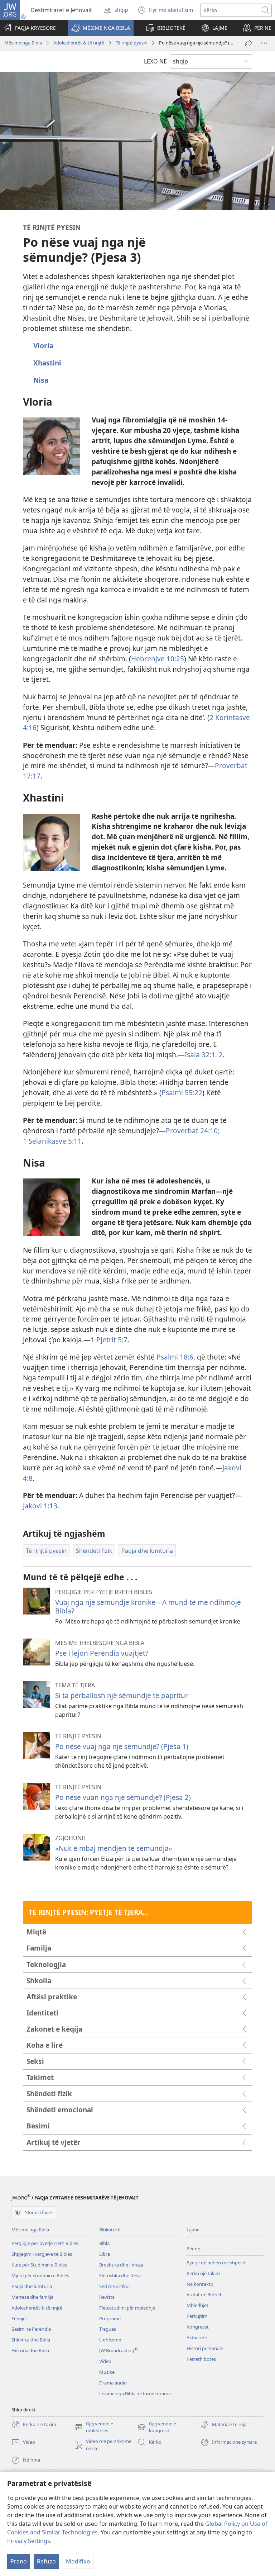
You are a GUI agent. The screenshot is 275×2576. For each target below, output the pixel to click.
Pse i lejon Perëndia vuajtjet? (102, 1653)
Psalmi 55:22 (182, 1093)
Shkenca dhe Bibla (31, 2340)
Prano (19, 2561)
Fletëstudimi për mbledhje (127, 2308)
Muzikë (107, 2372)
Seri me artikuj (114, 2286)
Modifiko (78, 2561)
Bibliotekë (110, 2230)
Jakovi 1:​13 (40, 1506)
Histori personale (205, 2348)
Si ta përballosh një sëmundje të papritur (122, 1695)
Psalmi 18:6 (175, 1357)
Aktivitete (197, 2338)
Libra (105, 2254)
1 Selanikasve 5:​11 (52, 1141)
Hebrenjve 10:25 (158, 659)
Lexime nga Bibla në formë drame (135, 2393)
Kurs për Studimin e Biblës (39, 2265)
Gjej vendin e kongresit (157, 2428)
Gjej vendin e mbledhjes (94, 2428)
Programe (110, 2319)
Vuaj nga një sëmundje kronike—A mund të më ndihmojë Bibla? (148, 1606)
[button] (101, 28)
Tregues (108, 2329)
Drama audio (113, 2383)
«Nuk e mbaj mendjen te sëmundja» (114, 1848)
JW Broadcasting (118, 2350)
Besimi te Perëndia (31, 2329)
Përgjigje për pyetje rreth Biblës (45, 2243)
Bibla (104, 2243)
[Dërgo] (249, 43)
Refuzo (46, 2561)
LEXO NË (155, 61)
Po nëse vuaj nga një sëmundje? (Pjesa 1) (122, 1746)
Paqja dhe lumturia (32, 2286)
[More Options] (264, 43)
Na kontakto (200, 2284)
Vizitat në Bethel (204, 2294)
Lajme (193, 2230)
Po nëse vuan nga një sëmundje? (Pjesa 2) (123, 1797)
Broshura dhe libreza (121, 2265)
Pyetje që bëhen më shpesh (216, 2263)
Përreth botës (201, 2359)
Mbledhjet (197, 2305)
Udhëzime (110, 2340)
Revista (107, 2297)
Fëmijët (19, 2319)
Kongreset (198, 2327)
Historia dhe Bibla (30, 2350)
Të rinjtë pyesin (132, 43)
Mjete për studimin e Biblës (40, 2275)
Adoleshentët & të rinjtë (79, 43)
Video (105, 2361)
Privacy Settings (29, 2541)
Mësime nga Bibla (23, 43)
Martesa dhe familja (32, 2297)
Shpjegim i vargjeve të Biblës (42, 2254)
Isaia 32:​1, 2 (204, 1055)
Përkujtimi (197, 2316)
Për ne (193, 2249)
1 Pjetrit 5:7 (109, 1340)
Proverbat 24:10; (193, 1131)
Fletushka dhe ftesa (120, 2275)
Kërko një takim (203, 2273)
